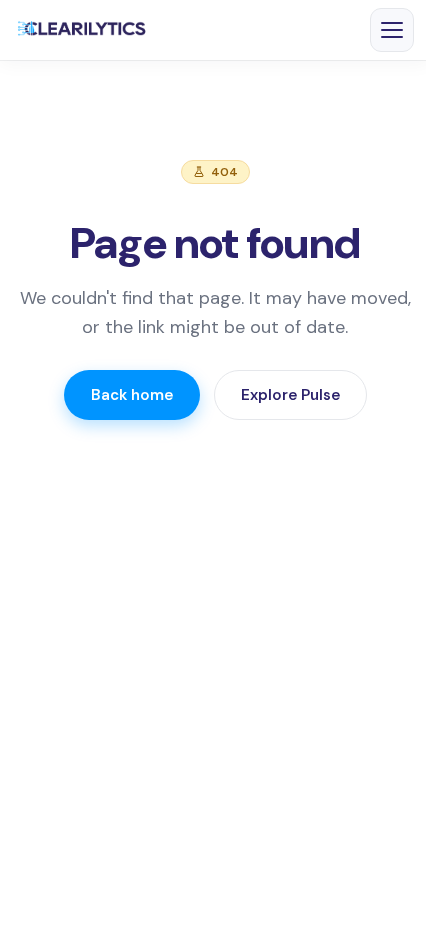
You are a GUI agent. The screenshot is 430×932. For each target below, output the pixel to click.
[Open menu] (392, 30)
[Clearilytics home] (82, 30)
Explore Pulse (290, 395)
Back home (132, 395)
